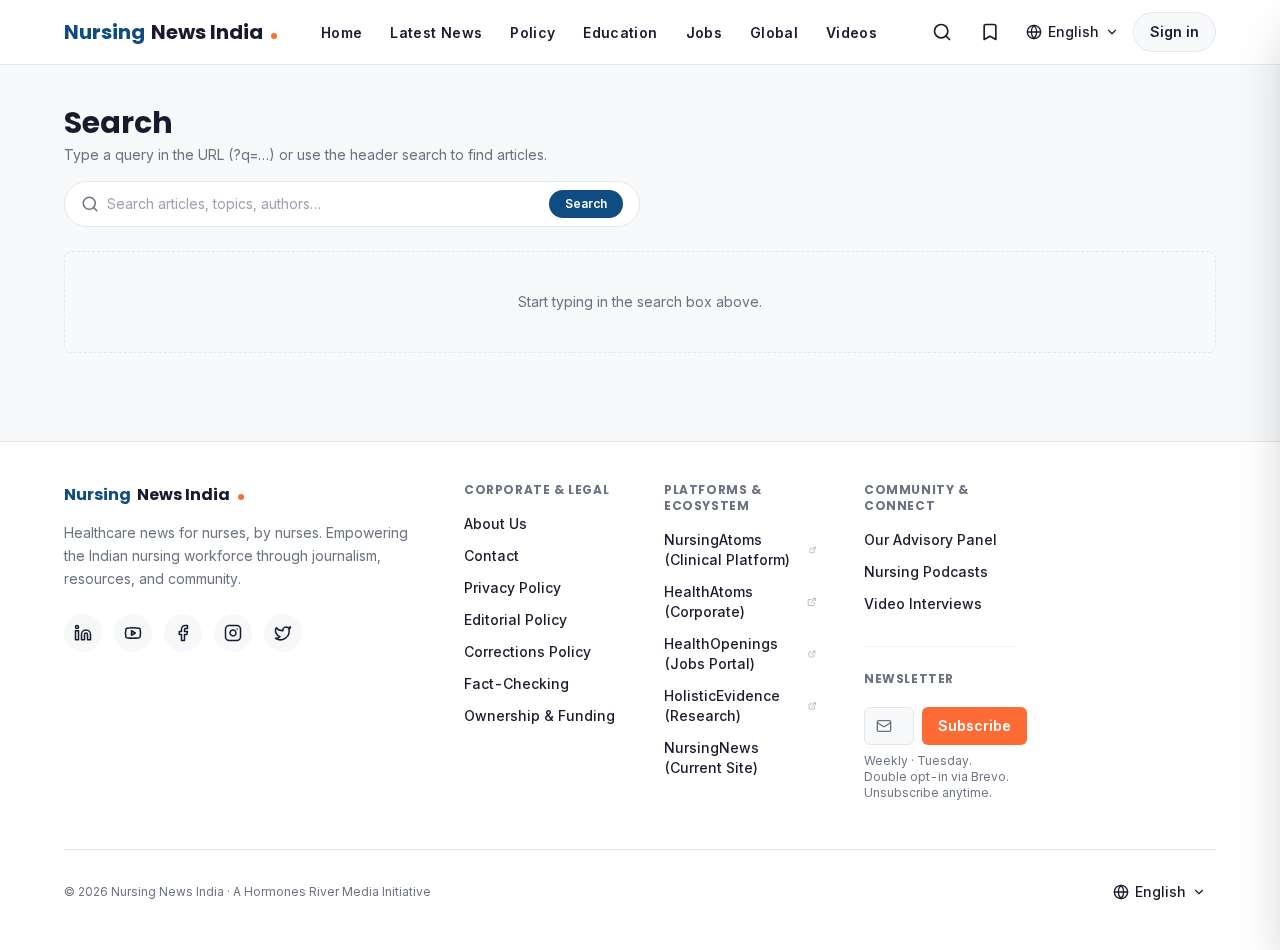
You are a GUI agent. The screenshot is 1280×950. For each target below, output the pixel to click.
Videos (851, 32)
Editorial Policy (515, 619)
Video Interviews (923, 603)
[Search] (942, 32)
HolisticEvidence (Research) (722, 705)
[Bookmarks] (990, 32)
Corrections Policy (527, 651)
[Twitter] (283, 633)
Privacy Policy (512, 587)
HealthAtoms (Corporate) (708, 601)
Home (341, 32)
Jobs (704, 32)
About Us (495, 523)
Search (586, 203)
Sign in (1174, 31)
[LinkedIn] (83, 633)
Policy (532, 32)
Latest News (436, 32)
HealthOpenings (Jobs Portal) (721, 653)
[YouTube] (133, 633)
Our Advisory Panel (930, 539)
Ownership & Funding (539, 715)
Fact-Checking (516, 683)
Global (774, 32)
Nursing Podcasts (926, 571)
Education (620, 32)
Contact (491, 555)
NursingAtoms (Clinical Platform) (727, 549)
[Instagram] (233, 633)
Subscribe (974, 725)
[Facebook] (183, 633)
